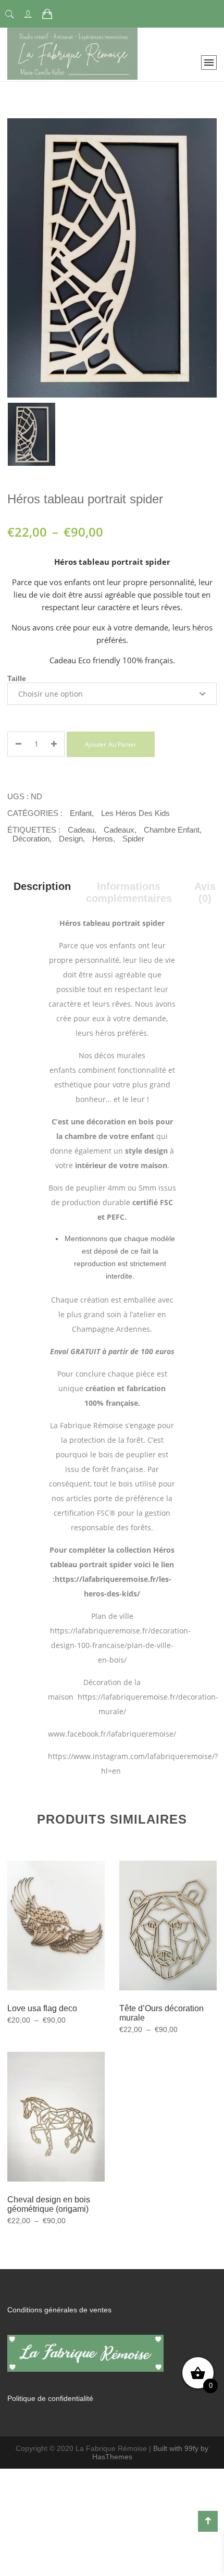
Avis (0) (205, 892)
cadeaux (119, 830)
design (71, 839)
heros (103, 839)
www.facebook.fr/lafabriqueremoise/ (113, 1734)
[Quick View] (68, 1940)
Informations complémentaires (129, 892)
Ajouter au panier (111, 744)
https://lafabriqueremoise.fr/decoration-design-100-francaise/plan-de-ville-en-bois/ (120, 1645)
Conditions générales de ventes (59, 2310)
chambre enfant (172, 830)
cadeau (81, 830)
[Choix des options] (43, 1939)
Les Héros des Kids (135, 813)
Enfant (81, 813)
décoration (31, 839)
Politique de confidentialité (50, 2398)
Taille (17, 678)
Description (42, 886)
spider (133, 839)
